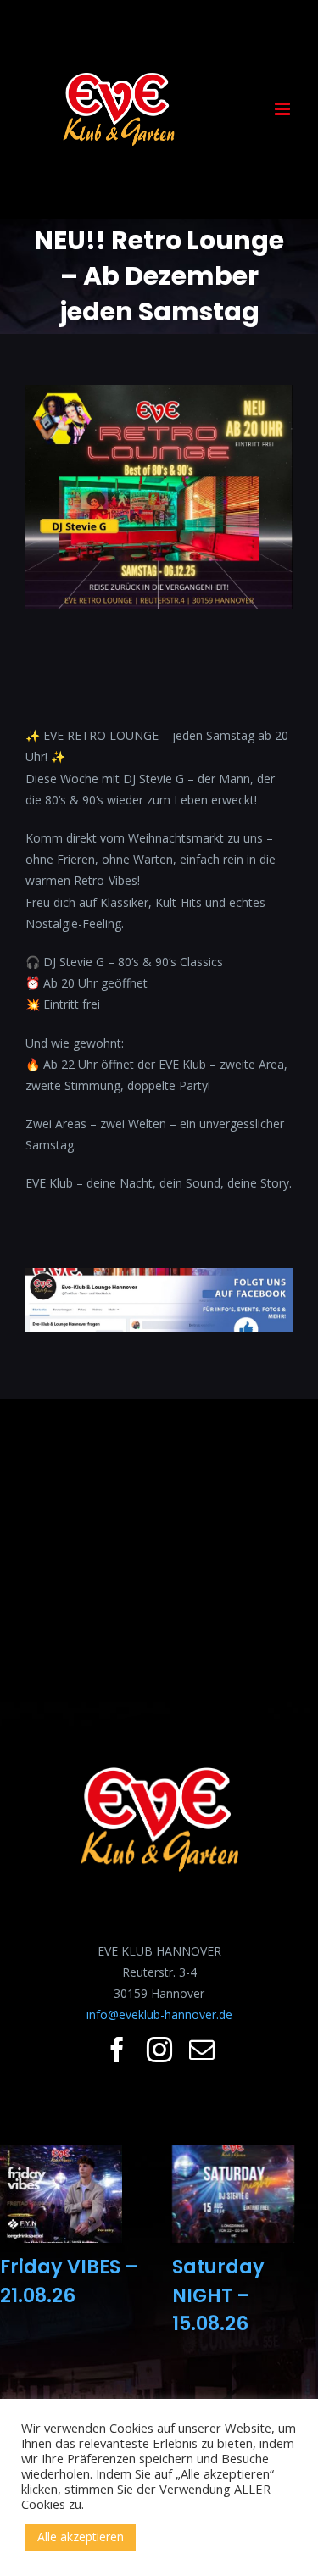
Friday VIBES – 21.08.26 (69, 2281)
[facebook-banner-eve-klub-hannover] (159, 1279)
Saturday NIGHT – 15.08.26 (218, 2295)
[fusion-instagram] (159, 2050)
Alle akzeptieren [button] (81, 2537)
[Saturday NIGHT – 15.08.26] (233, 2194)
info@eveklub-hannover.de (159, 2014)
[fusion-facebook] (117, 2050)
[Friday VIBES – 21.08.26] (61, 2194)
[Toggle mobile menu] (284, 109)
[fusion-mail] (202, 2050)
